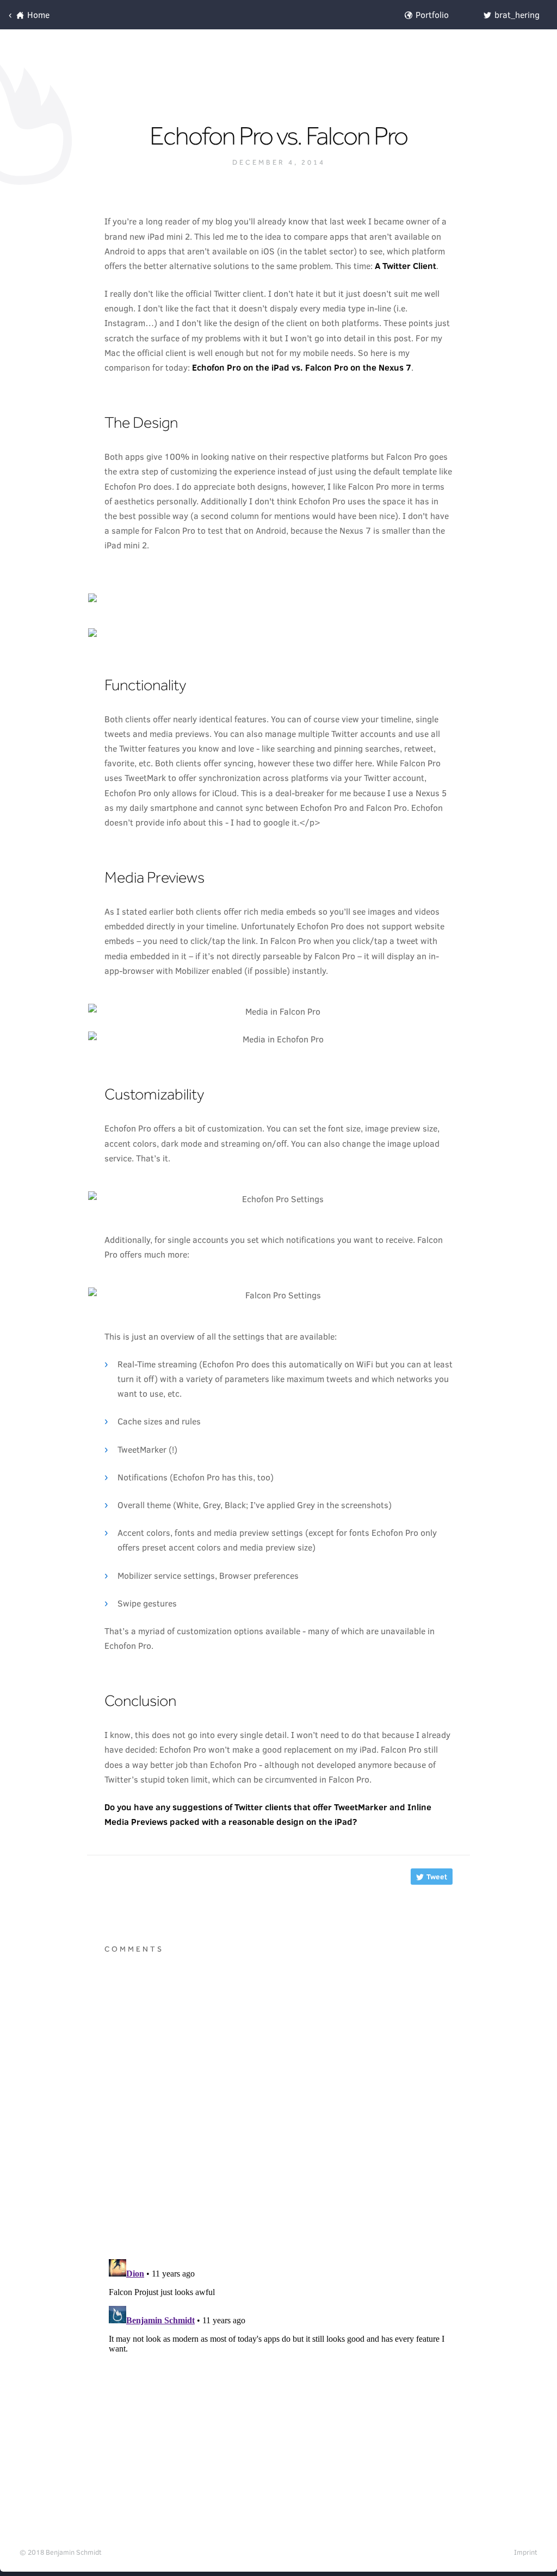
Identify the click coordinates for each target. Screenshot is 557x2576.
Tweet (436, 1877)
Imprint (526, 2552)
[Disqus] (278, 2109)
